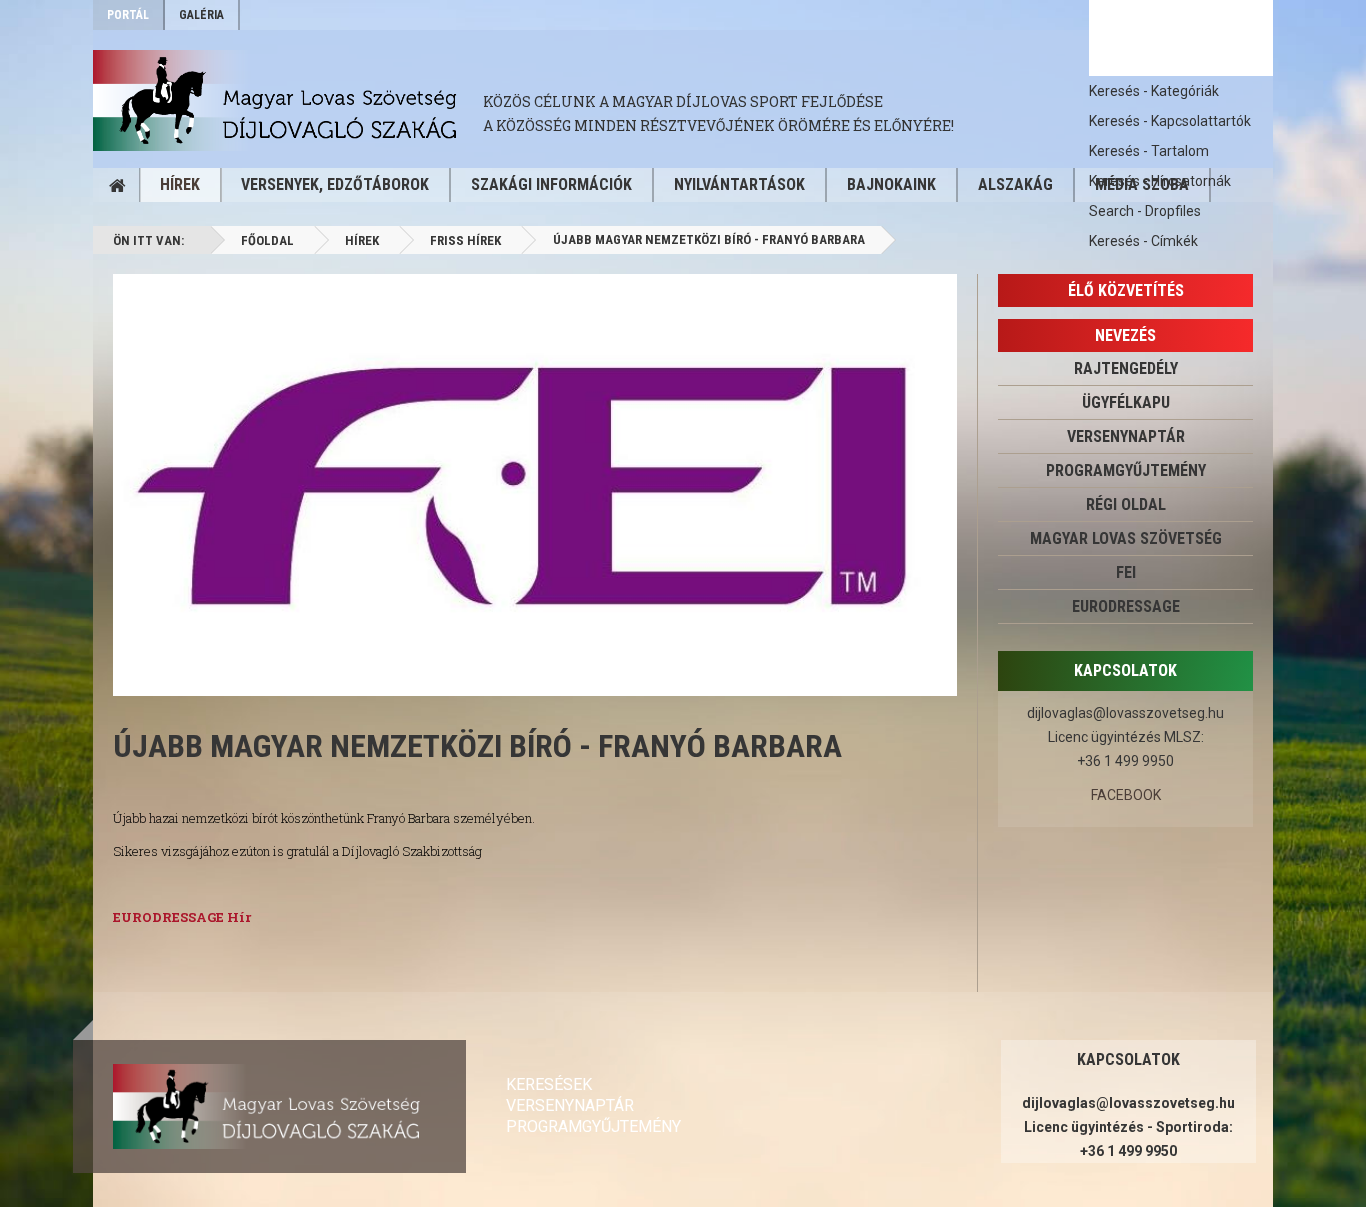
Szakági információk (551, 184)
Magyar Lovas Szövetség (1126, 538)
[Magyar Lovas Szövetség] (288, 100)
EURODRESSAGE (1126, 606)
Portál (128, 15)
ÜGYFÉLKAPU (1126, 402)
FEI (1126, 572)
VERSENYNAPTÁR (1126, 436)
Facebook (1126, 795)
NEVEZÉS (1125, 335)
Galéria (201, 15)
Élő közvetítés (1126, 290)
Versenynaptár (570, 1105)
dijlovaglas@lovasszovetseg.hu (1125, 713)
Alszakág (1015, 184)
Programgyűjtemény (1126, 470)
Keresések (549, 1084)
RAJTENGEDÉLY (1126, 368)
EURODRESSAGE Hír (182, 917)
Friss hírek (465, 240)
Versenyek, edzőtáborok (335, 184)
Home (117, 185)
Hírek (180, 184)
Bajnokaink (891, 184)
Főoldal (267, 240)
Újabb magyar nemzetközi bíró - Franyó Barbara (477, 746)
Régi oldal (1126, 504)
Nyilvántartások (739, 184)
